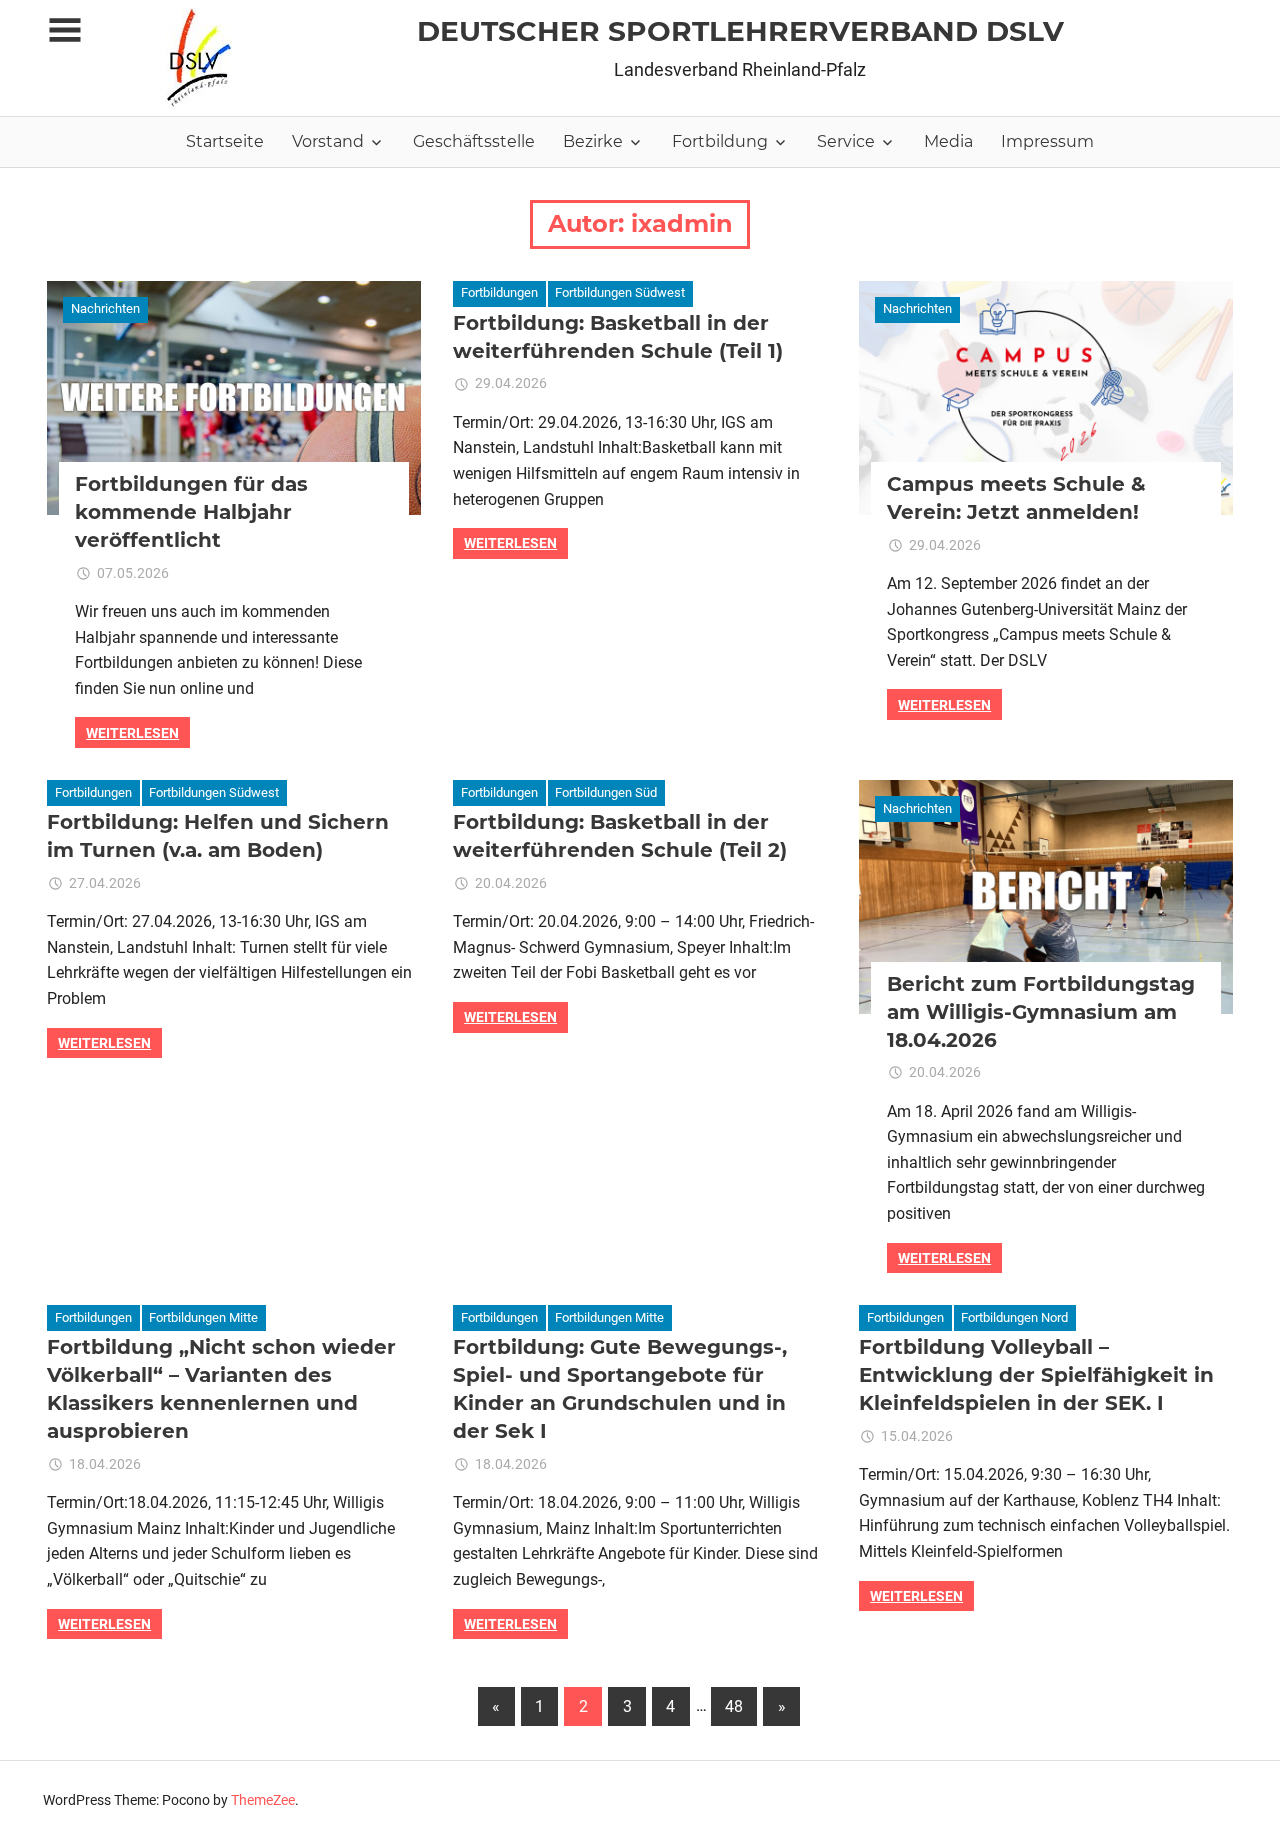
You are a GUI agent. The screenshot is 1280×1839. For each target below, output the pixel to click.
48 (734, 1706)
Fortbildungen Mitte (203, 1317)
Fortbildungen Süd (606, 792)
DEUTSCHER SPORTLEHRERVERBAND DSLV (740, 31)
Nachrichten (105, 308)
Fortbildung (720, 141)
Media (948, 141)
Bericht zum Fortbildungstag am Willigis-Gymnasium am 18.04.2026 (1041, 1012)
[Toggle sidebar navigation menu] (65, 30)
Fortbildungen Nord (1014, 1317)
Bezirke (593, 141)
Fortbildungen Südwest (620, 292)
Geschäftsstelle (474, 141)
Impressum (1047, 141)
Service (846, 141)
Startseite (225, 141)
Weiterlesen (132, 733)
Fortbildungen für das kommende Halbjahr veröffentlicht (191, 512)
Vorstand (328, 141)
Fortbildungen (499, 292)
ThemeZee (263, 1800)
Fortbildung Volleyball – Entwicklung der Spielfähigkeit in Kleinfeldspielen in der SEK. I (1036, 1375)
